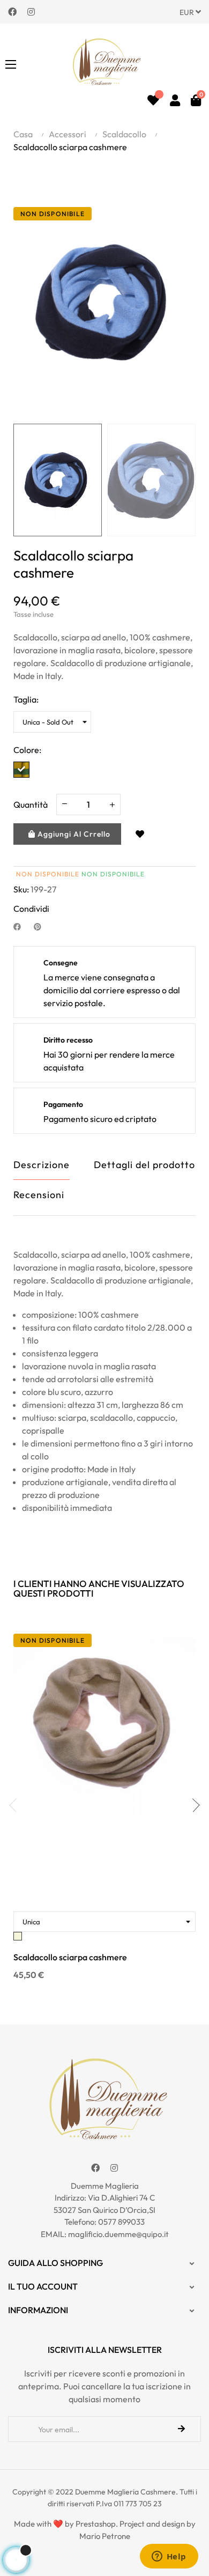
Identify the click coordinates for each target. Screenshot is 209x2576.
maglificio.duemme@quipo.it (118, 2234)
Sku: (21, 889)
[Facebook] (12, 11)
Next (193, 1805)
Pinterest (42, 926)
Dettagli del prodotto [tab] (144, 1165)
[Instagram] (31, 11)
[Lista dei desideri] (153, 100)
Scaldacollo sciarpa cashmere (70, 1957)
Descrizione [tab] (42, 1165)
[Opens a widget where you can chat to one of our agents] (169, 2557)
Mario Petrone (105, 2536)
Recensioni (39, 1195)
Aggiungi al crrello (73, 834)
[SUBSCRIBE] (181, 2429)
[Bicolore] (21, 770)
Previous (16, 1805)
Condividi (21, 926)
